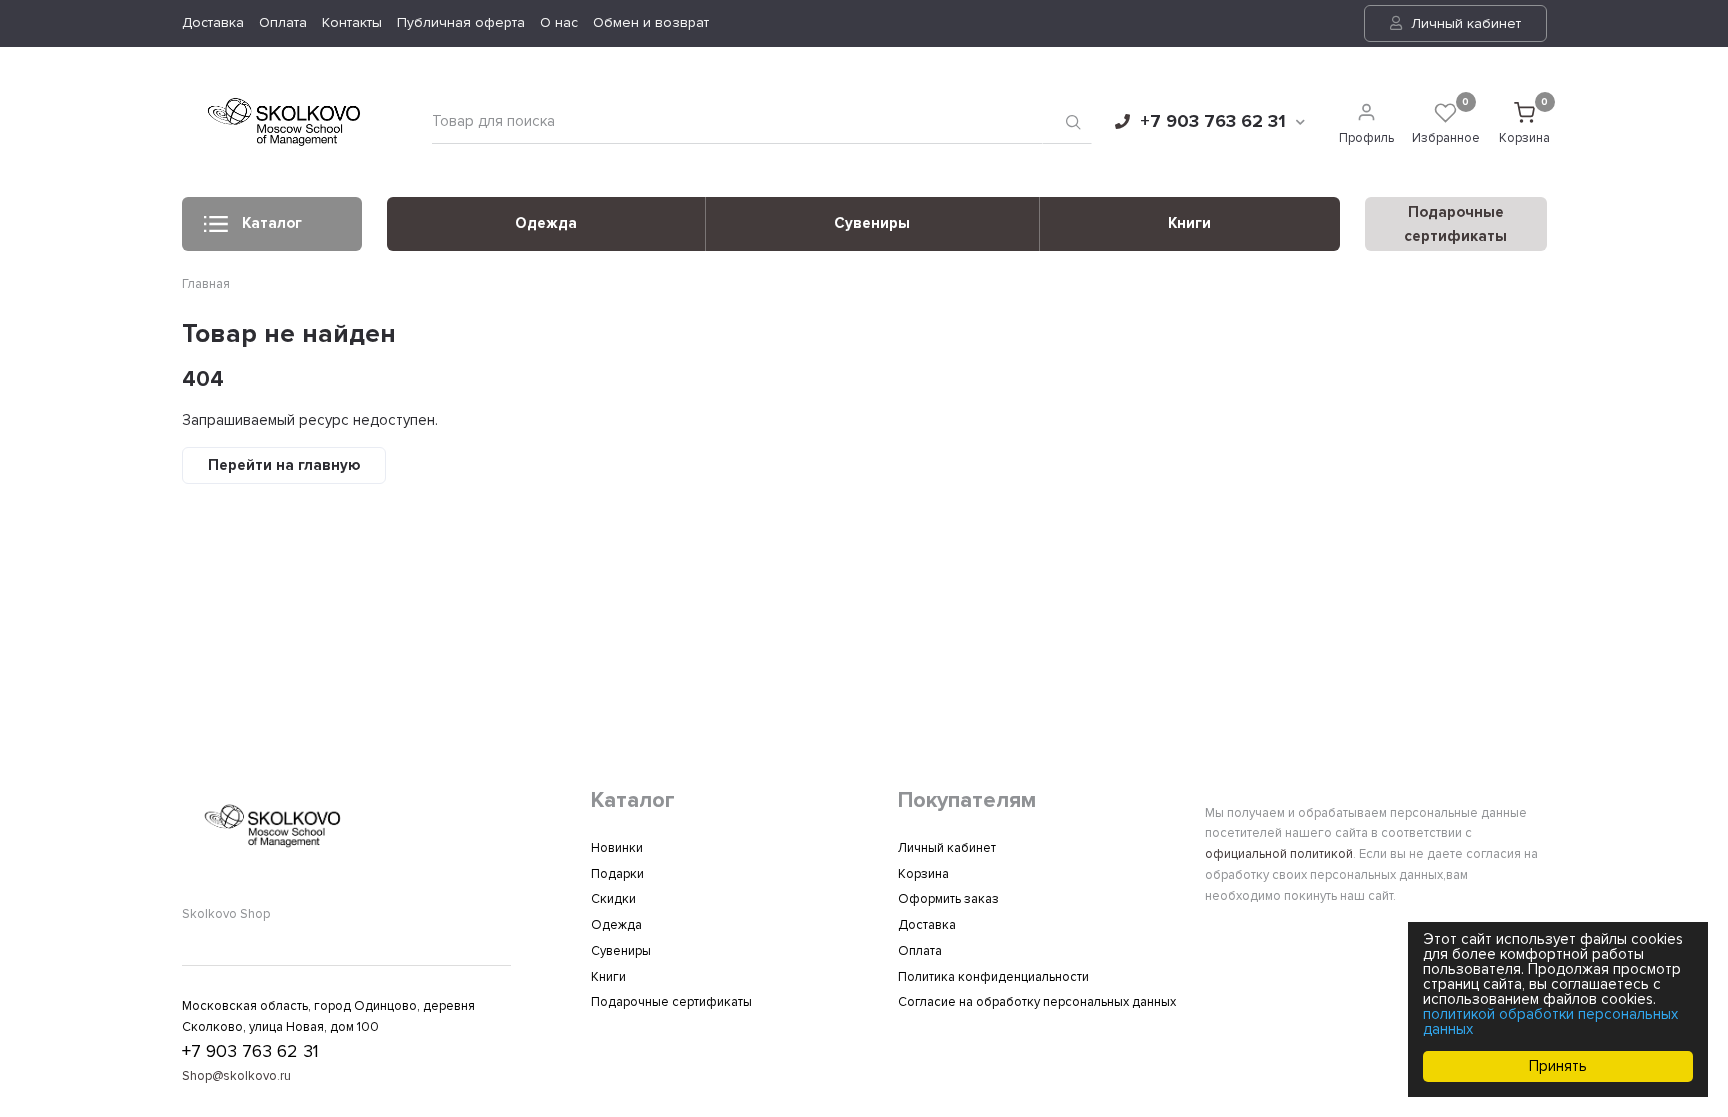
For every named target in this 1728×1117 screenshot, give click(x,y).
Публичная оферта (461, 22)
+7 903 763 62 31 (1213, 121)
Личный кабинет (1464, 23)
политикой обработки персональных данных (1550, 1021)
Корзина (923, 874)
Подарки (617, 874)
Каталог (272, 223)
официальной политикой (1279, 854)
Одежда (546, 223)
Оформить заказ (948, 899)
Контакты (352, 22)
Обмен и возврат (651, 22)
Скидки (613, 899)
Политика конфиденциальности (993, 977)
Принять (1558, 1066)
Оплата (283, 22)
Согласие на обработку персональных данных (1037, 1002)
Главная (206, 284)
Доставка (213, 22)
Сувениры (872, 223)
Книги (1189, 223)
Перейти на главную (284, 465)
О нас (559, 22)
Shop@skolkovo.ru (236, 1076)
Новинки (617, 848)
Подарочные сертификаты (671, 1002)
